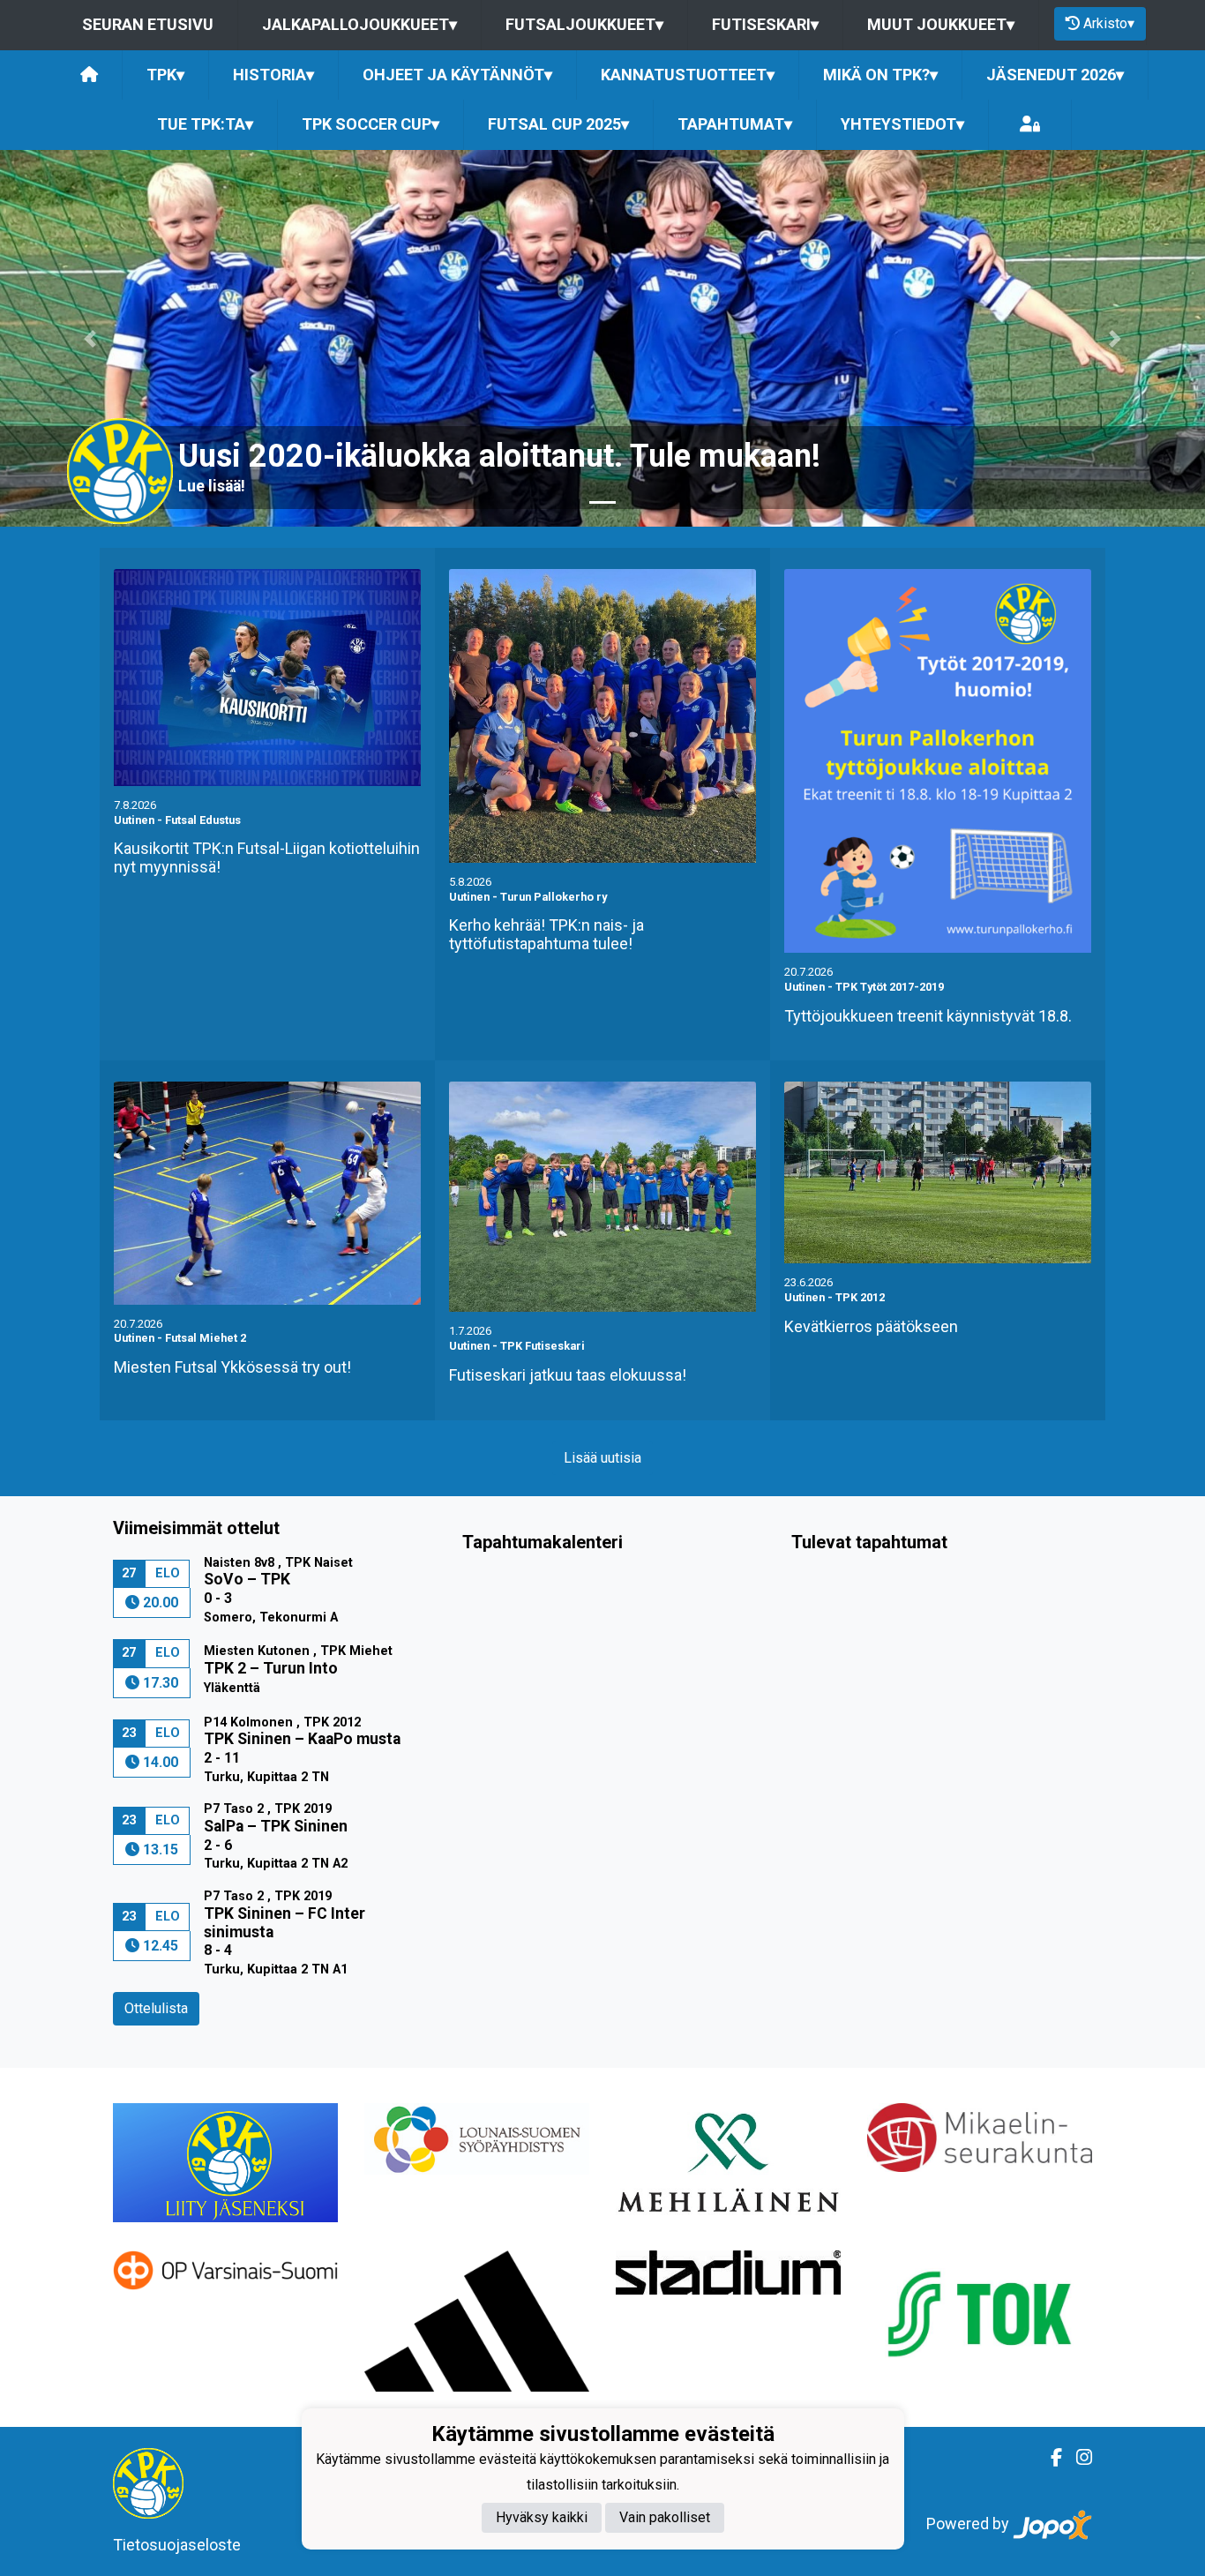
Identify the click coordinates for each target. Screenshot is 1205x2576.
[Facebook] (1049, 2458)
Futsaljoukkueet (584, 24)
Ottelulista (156, 2008)
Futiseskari (765, 24)
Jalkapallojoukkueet (359, 24)
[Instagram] (1077, 2458)
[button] (90, 338)
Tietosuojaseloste (177, 2545)
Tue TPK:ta (205, 124)
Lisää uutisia (602, 1458)
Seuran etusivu (148, 24)
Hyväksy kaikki (542, 2517)
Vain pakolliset (665, 2517)
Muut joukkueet (941, 24)
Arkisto (1109, 23)
